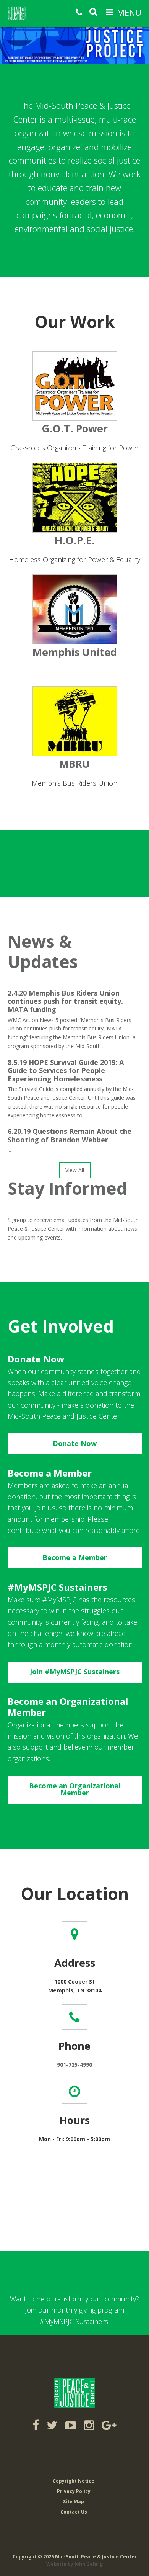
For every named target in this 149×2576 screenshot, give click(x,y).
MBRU (74, 764)
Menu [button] (129, 12)
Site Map (74, 2502)
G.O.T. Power (75, 428)
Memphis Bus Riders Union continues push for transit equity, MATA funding (65, 1001)
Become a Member (75, 1557)
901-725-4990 (74, 2065)
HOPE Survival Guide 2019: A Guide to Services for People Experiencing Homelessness (66, 1070)
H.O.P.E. (75, 540)
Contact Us (74, 2512)
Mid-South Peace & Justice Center (26, 13)
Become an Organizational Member (75, 1789)
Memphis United (75, 652)
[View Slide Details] (74, 32)
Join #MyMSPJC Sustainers (75, 1672)
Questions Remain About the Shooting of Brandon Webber (70, 1135)
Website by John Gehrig (74, 2564)
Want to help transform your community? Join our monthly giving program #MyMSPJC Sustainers (74, 2310)
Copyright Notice (74, 2481)
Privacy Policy (74, 2491)
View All (75, 1170)
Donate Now (75, 1443)
